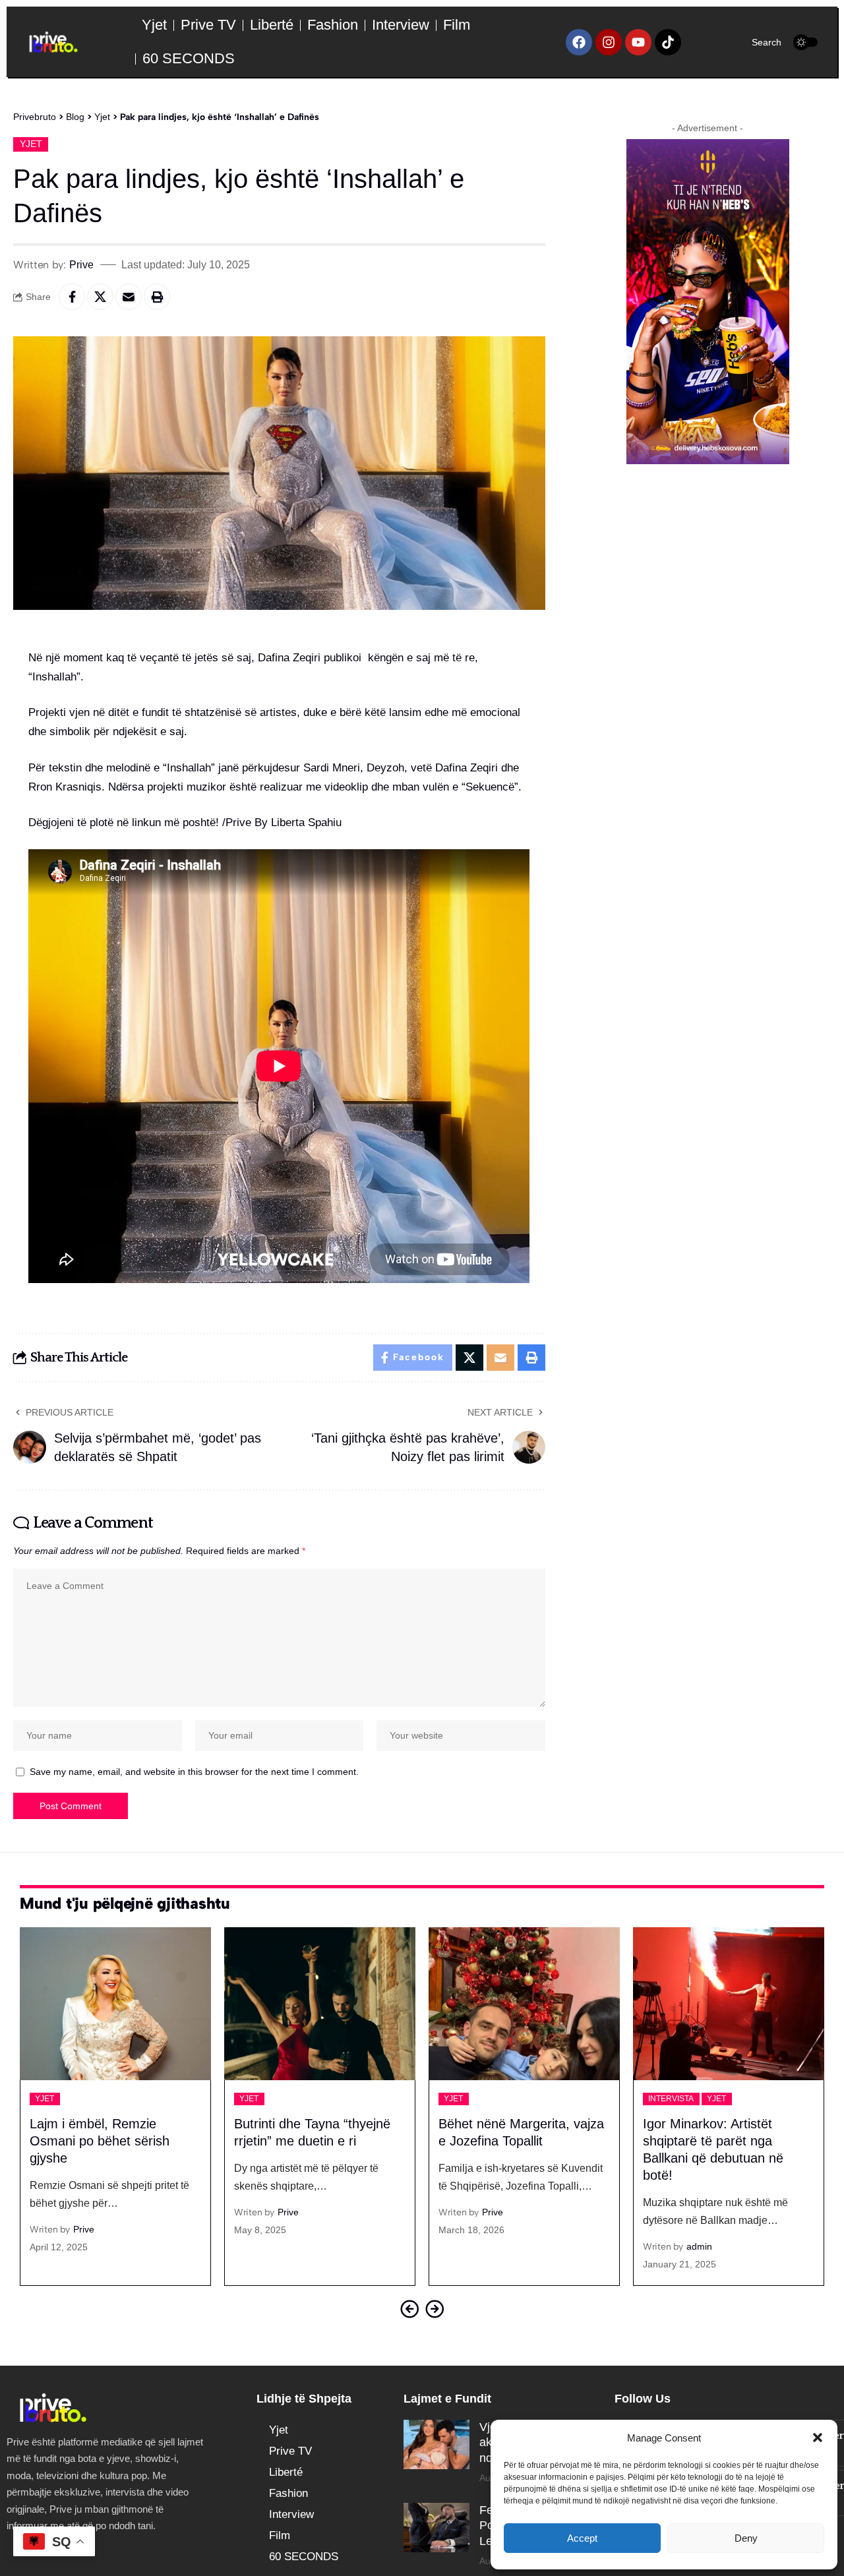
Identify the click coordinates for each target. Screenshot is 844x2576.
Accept (582, 2538)
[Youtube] (638, 42)
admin (495, 2246)
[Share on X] (100, 297)
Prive (81, 264)
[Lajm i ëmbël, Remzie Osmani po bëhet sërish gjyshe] (729, 2004)
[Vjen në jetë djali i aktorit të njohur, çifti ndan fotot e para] (437, 2444)
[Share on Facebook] (72, 297)
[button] (818, 2438)
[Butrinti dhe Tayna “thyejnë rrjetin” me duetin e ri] (115, 2004)
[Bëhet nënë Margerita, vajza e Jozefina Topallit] (320, 2004)
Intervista (467, 2099)
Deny (746, 2538)
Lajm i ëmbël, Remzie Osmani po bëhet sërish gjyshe (713, 2141)
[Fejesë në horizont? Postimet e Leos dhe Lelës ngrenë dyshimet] (437, 2528)
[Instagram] (609, 42)
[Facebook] (579, 42)
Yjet (31, 144)
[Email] (129, 297)
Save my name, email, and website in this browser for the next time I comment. (194, 1772)
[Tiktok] (668, 42)
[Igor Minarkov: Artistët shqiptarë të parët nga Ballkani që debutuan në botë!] (524, 2004)
